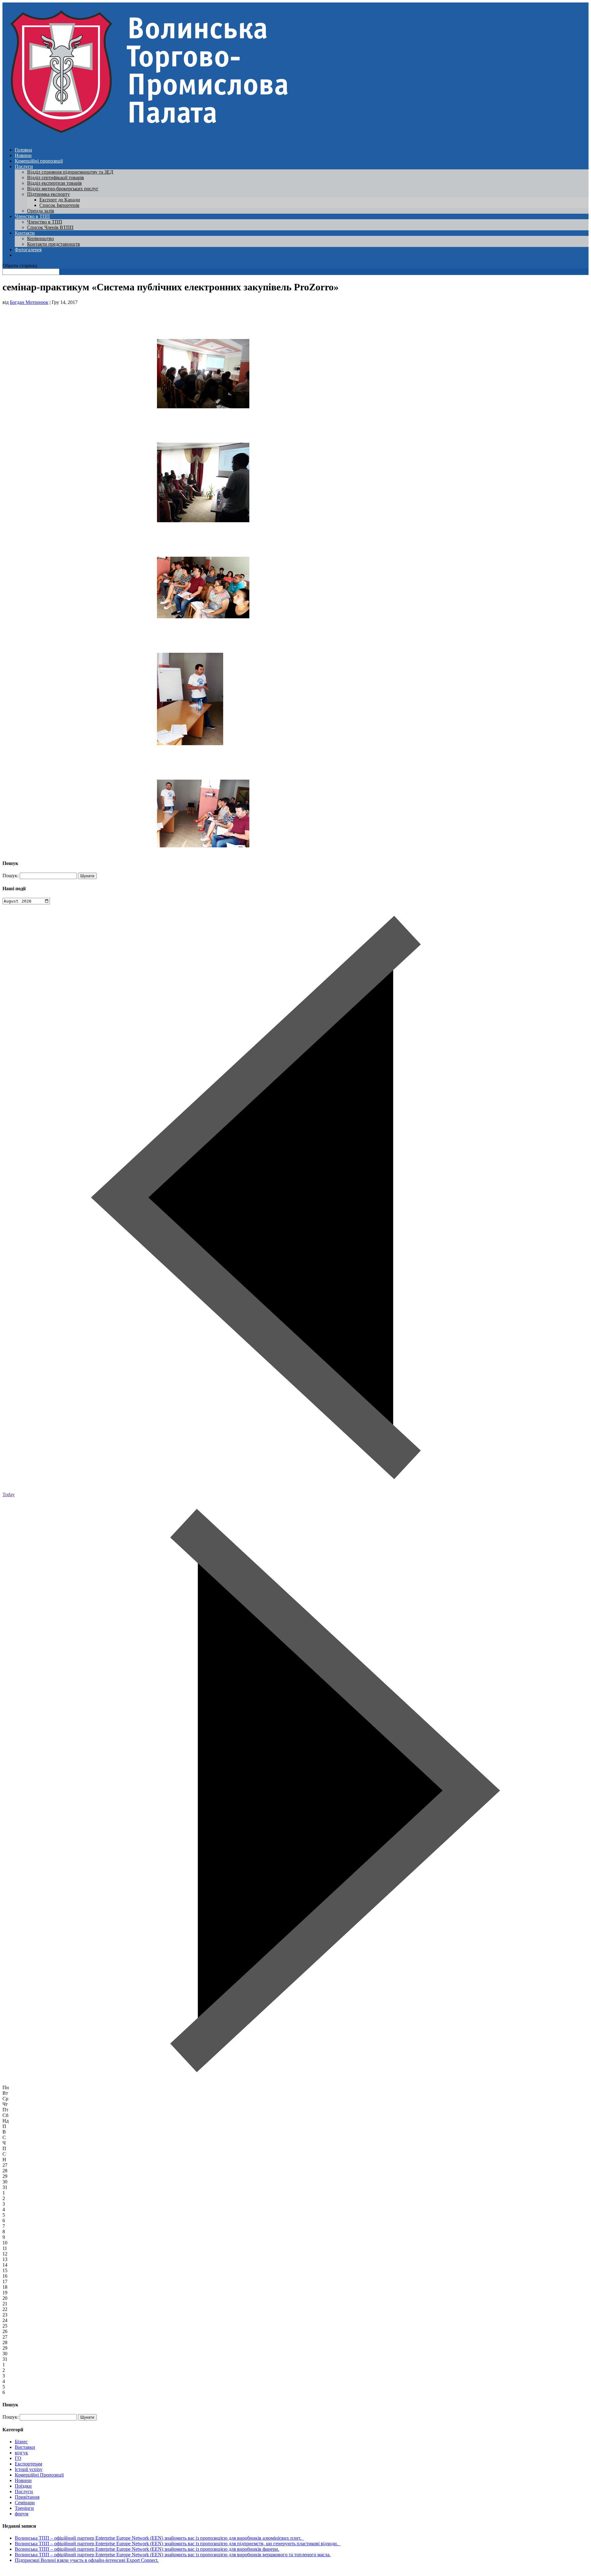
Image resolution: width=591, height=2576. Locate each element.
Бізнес (21, 2442)
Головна (23, 150)
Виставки (25, 2447)
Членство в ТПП (32, 216)
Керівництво (40, 238)
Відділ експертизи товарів (54, 183)
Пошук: (10, 876)
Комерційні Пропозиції (39, 2475)
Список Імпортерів (59, 205)
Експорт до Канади (60, 200)
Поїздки (23, 2486)
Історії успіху (29, 2469)
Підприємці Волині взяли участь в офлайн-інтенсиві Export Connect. (87, 2560)
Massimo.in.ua (54, 2571)
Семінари (25, 2503)
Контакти (25, 233)
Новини (23, 155)
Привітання (27, 2497)
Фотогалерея (28, 250)
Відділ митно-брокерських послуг (63, 189)
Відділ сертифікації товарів (56, 178)
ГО (18, 2458)
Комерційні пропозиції (39, 161)
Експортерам (28, 2464)
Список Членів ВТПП (50, 227)
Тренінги (24, 2508)
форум (22, 2514)
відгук (21, 2453)
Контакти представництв (54, 244)
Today (9, 1494)
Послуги (24, 166)
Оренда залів (41, 211)
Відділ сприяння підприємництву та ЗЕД (70, 172)
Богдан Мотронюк (29, 302)
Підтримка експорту (48, 194)
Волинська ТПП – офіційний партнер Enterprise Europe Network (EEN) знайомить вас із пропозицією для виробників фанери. (147, 2549)
